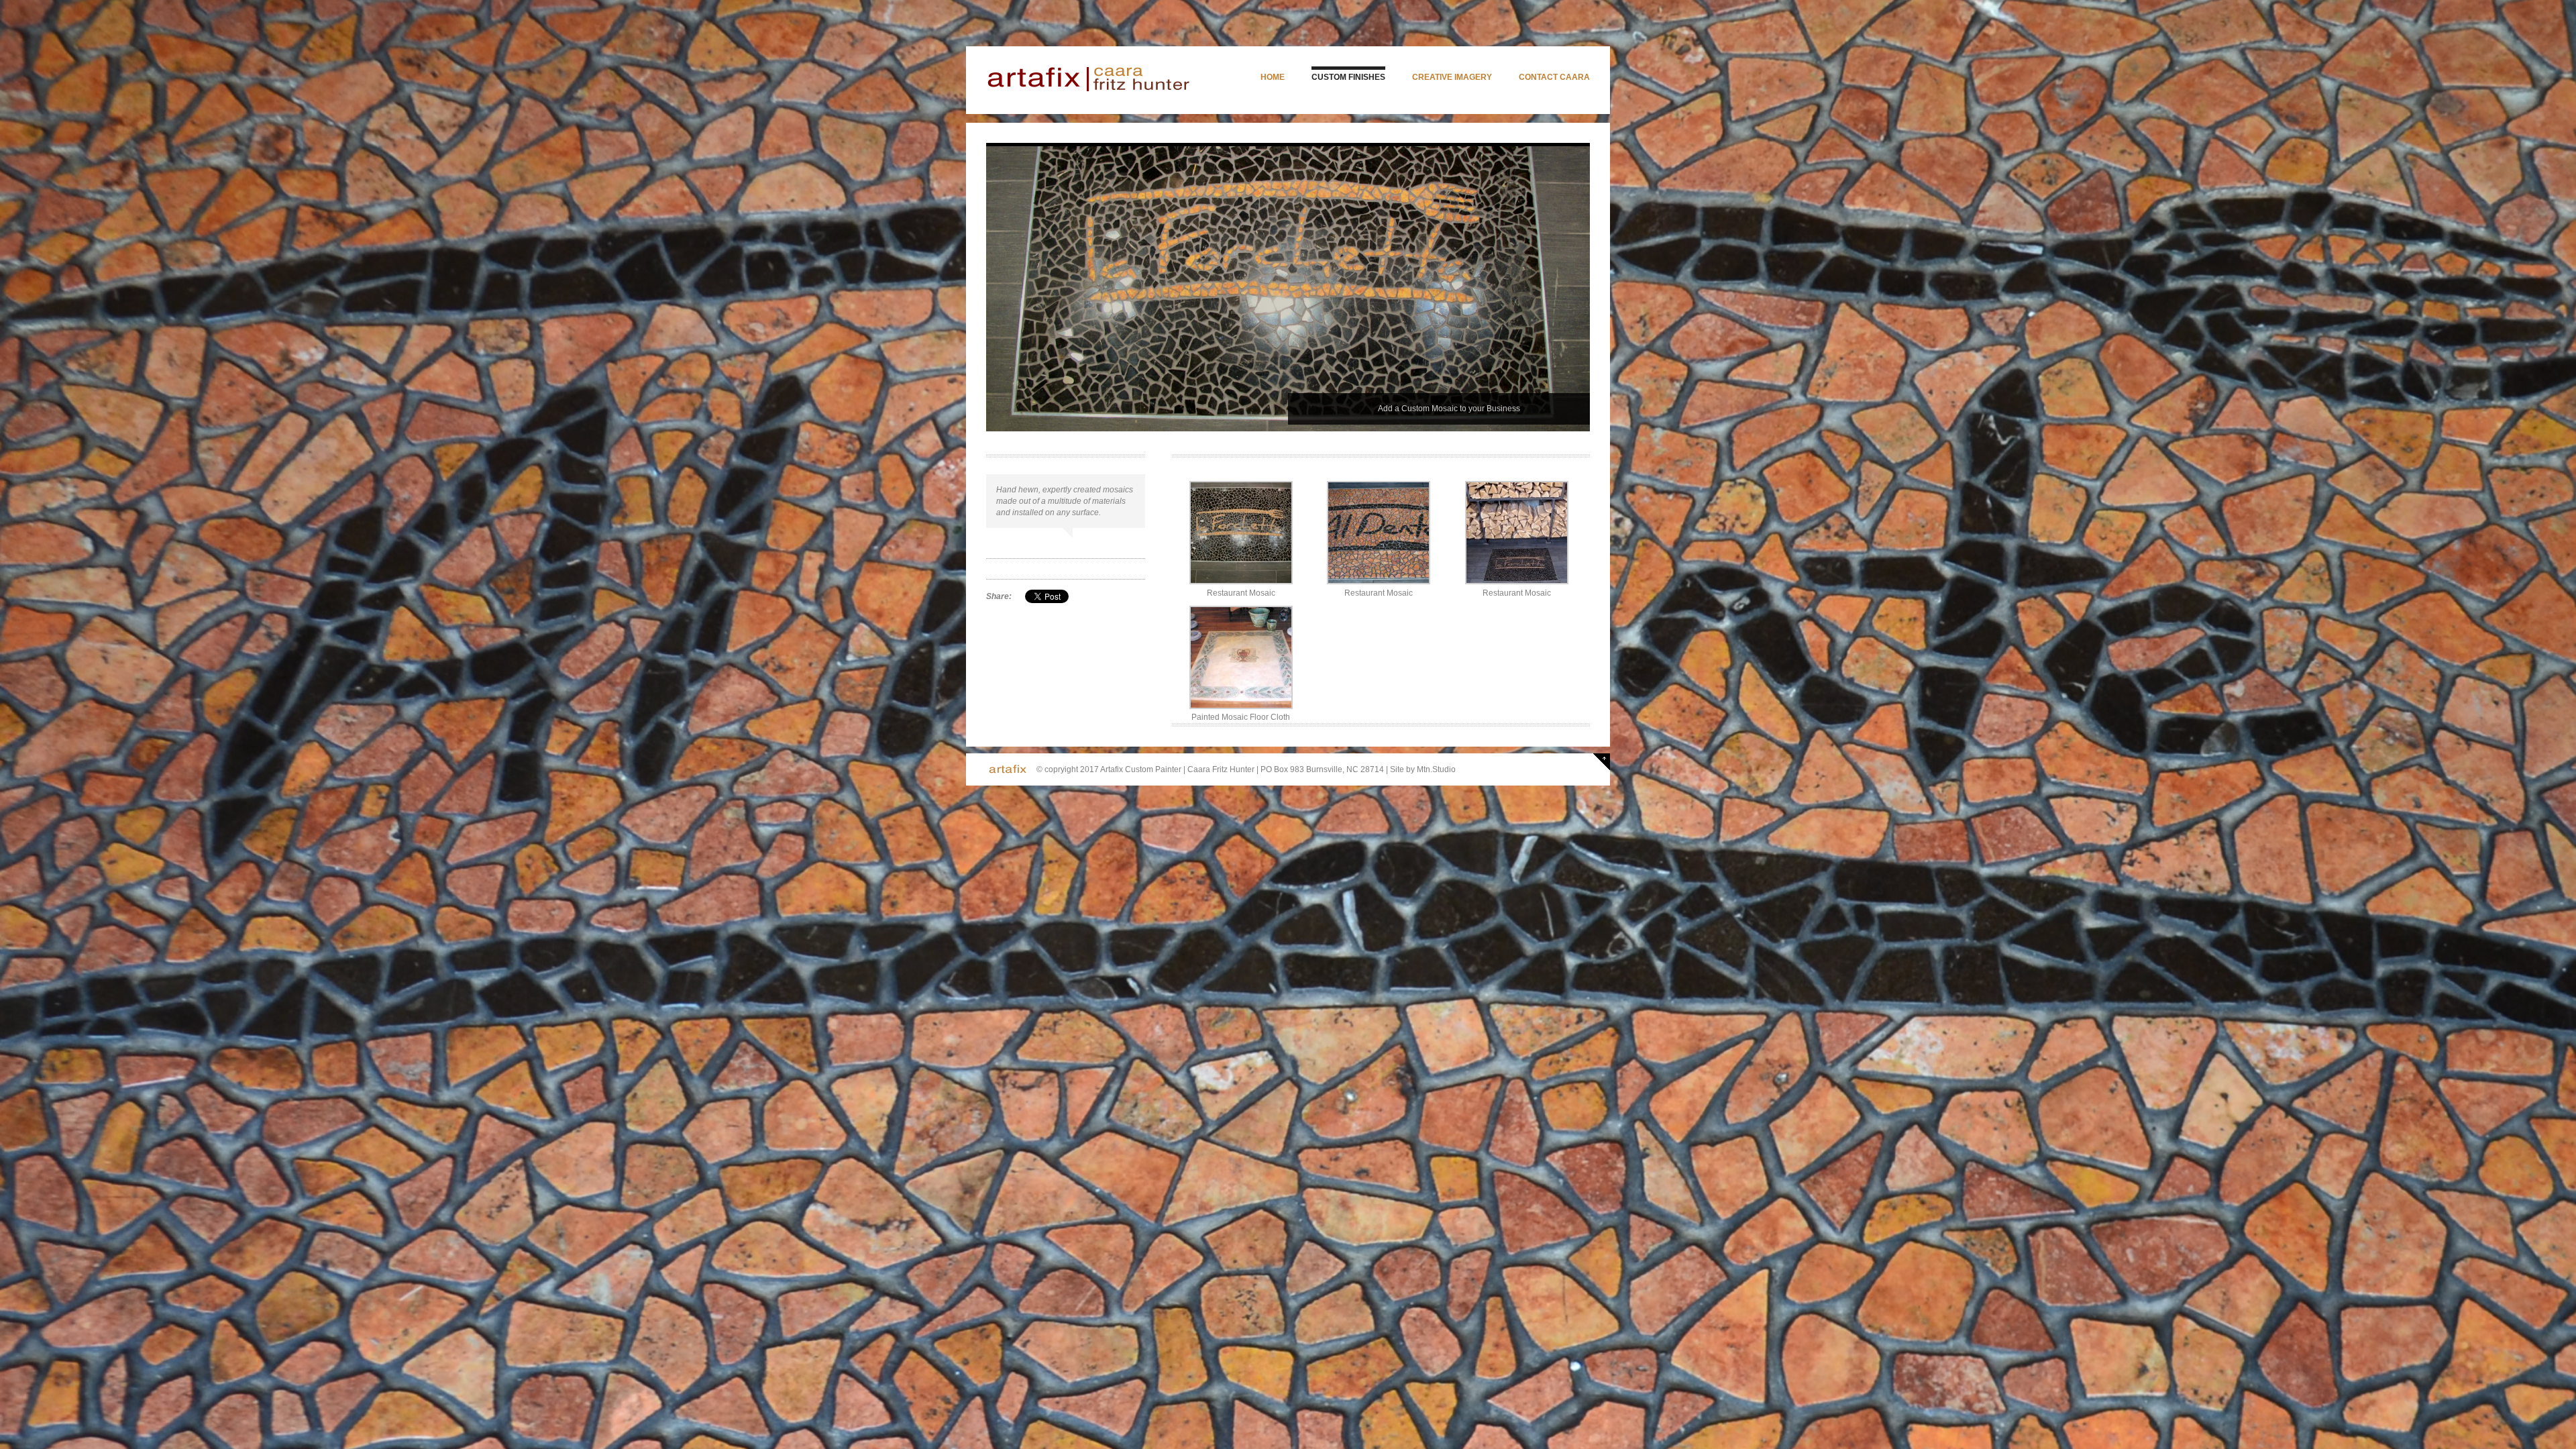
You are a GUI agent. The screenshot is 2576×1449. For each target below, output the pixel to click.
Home (1273, 77)
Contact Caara (1554, 77)
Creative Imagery (1452, 77)
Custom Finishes (1348, 77)
